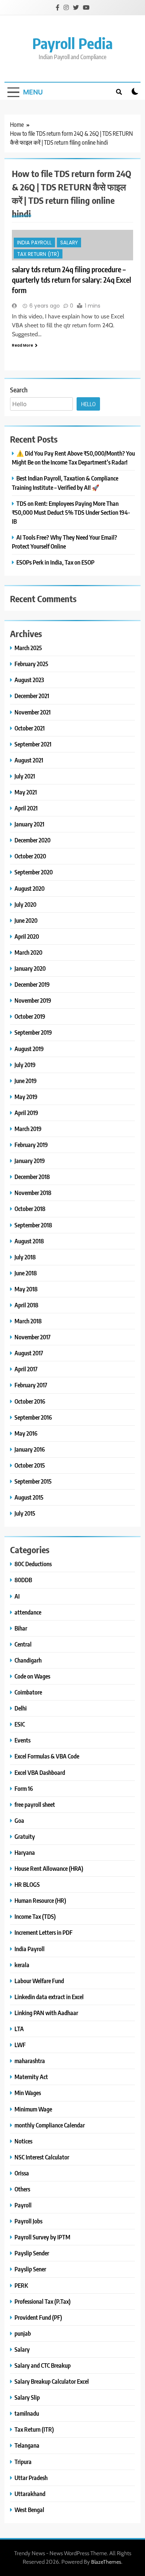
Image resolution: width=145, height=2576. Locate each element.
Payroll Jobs (28, 2221)
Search (19, 390)
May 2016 (26, 1433)
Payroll (23, 2205)
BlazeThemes (106, 2562)
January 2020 (30, 968)
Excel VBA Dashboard (40, 1772)
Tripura (23, 2462)
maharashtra (30, 2061)
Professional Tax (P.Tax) (43, 2301)
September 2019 (33, 1032)
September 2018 (33, 1225)
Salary (69, 243)
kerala (22, 1965)
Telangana (27, 2445)
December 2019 (32, 984)
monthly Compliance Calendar (50, 2125)
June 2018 (26, 1273)
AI (17, 1596)
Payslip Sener (30, 2269)
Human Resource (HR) (40, 1900)
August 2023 (29, 680)
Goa (19, 1820)
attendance (28, 1612)
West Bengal (29, 2510)
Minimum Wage (33, 2109)
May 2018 (26, 1289)
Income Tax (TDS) (35, 1916)
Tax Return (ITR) (38, 254)
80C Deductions (33, 1564)
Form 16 (24, 1788)
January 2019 (30, 1161)
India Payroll (34, 243)
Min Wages (28, 2093)
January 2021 (29, 824)
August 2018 (29, 1241)
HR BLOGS (27, 1884)
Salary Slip (27, 2397)
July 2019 (25, 1065)
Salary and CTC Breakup (43, 2365)
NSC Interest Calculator (42, 2157)
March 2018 (28, 1321)
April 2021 (26, 808)
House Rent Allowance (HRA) (49, 1868)
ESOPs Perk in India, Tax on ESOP (55, 562)
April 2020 (27, 936)
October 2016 (30, 1401)
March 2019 (28, 1129)
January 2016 (30, 1449)
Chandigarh (28, 1660)
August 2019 (29, 1049)
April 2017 (26, 1369)
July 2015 (25, 1513)
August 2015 (29, 1497)
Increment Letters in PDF (43, 1932)
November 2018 (33, 1193)
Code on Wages (32, 1676)
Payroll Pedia (72, 43)
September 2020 (34, 872)
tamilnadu (27, 2413)
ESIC (20, 1724)
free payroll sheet (35, 1804)
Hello (88, 404)
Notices (23, 2141)
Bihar (21, 1628)
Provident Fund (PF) (38, 2317)
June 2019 (26, 1081)
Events (22, 1740)
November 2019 (33, 1000)
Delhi (21, 1708)
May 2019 (26, 1097)
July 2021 (25, 776)
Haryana (25, 1852)
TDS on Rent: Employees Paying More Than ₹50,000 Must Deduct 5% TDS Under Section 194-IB (71, 512)
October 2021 (30, 728)
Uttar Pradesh (31, 2478)
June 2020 (26, 920)
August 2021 (29, 760)
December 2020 (33, 840)
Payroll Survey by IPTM (42, 2237)
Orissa (22, 2173)
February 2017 (31, 1385)
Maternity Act (31, 2077)
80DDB (23, 1580)
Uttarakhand (30, 2494)
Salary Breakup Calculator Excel (52, 2381)
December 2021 (32, 696)
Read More (22, 345)
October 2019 (30, 1016)
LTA (19, 2029)
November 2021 (33, 712)
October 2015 (30, 1465)
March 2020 (28, 952)
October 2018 (30, 1209)
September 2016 (33, 1417)
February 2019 (31, 1145)
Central (23, 1644)
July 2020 (25, 904)
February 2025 (31, 664)
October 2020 (30, 856)
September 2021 (33, 744)
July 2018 (25, 1257)
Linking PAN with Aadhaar (46, 2013)
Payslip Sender (32, 2253)
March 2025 (28, 648)
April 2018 (26, 1305)
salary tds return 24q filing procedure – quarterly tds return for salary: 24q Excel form (72, 280)
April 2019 (26, 1113)
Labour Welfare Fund (39, 1981)
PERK (21, 2285)
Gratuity (25, 1836)
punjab (23, 2333)
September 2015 (33, 1481)
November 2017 (33, 1337)
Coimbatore (28, 1692)
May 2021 (26, 792)
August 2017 (29, 1353)
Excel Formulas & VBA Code (47, 1756)
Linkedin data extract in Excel (49, 1997)
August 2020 (30, 888)
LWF (20, 2045)
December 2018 (32, 1177)
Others (22, 2189)
